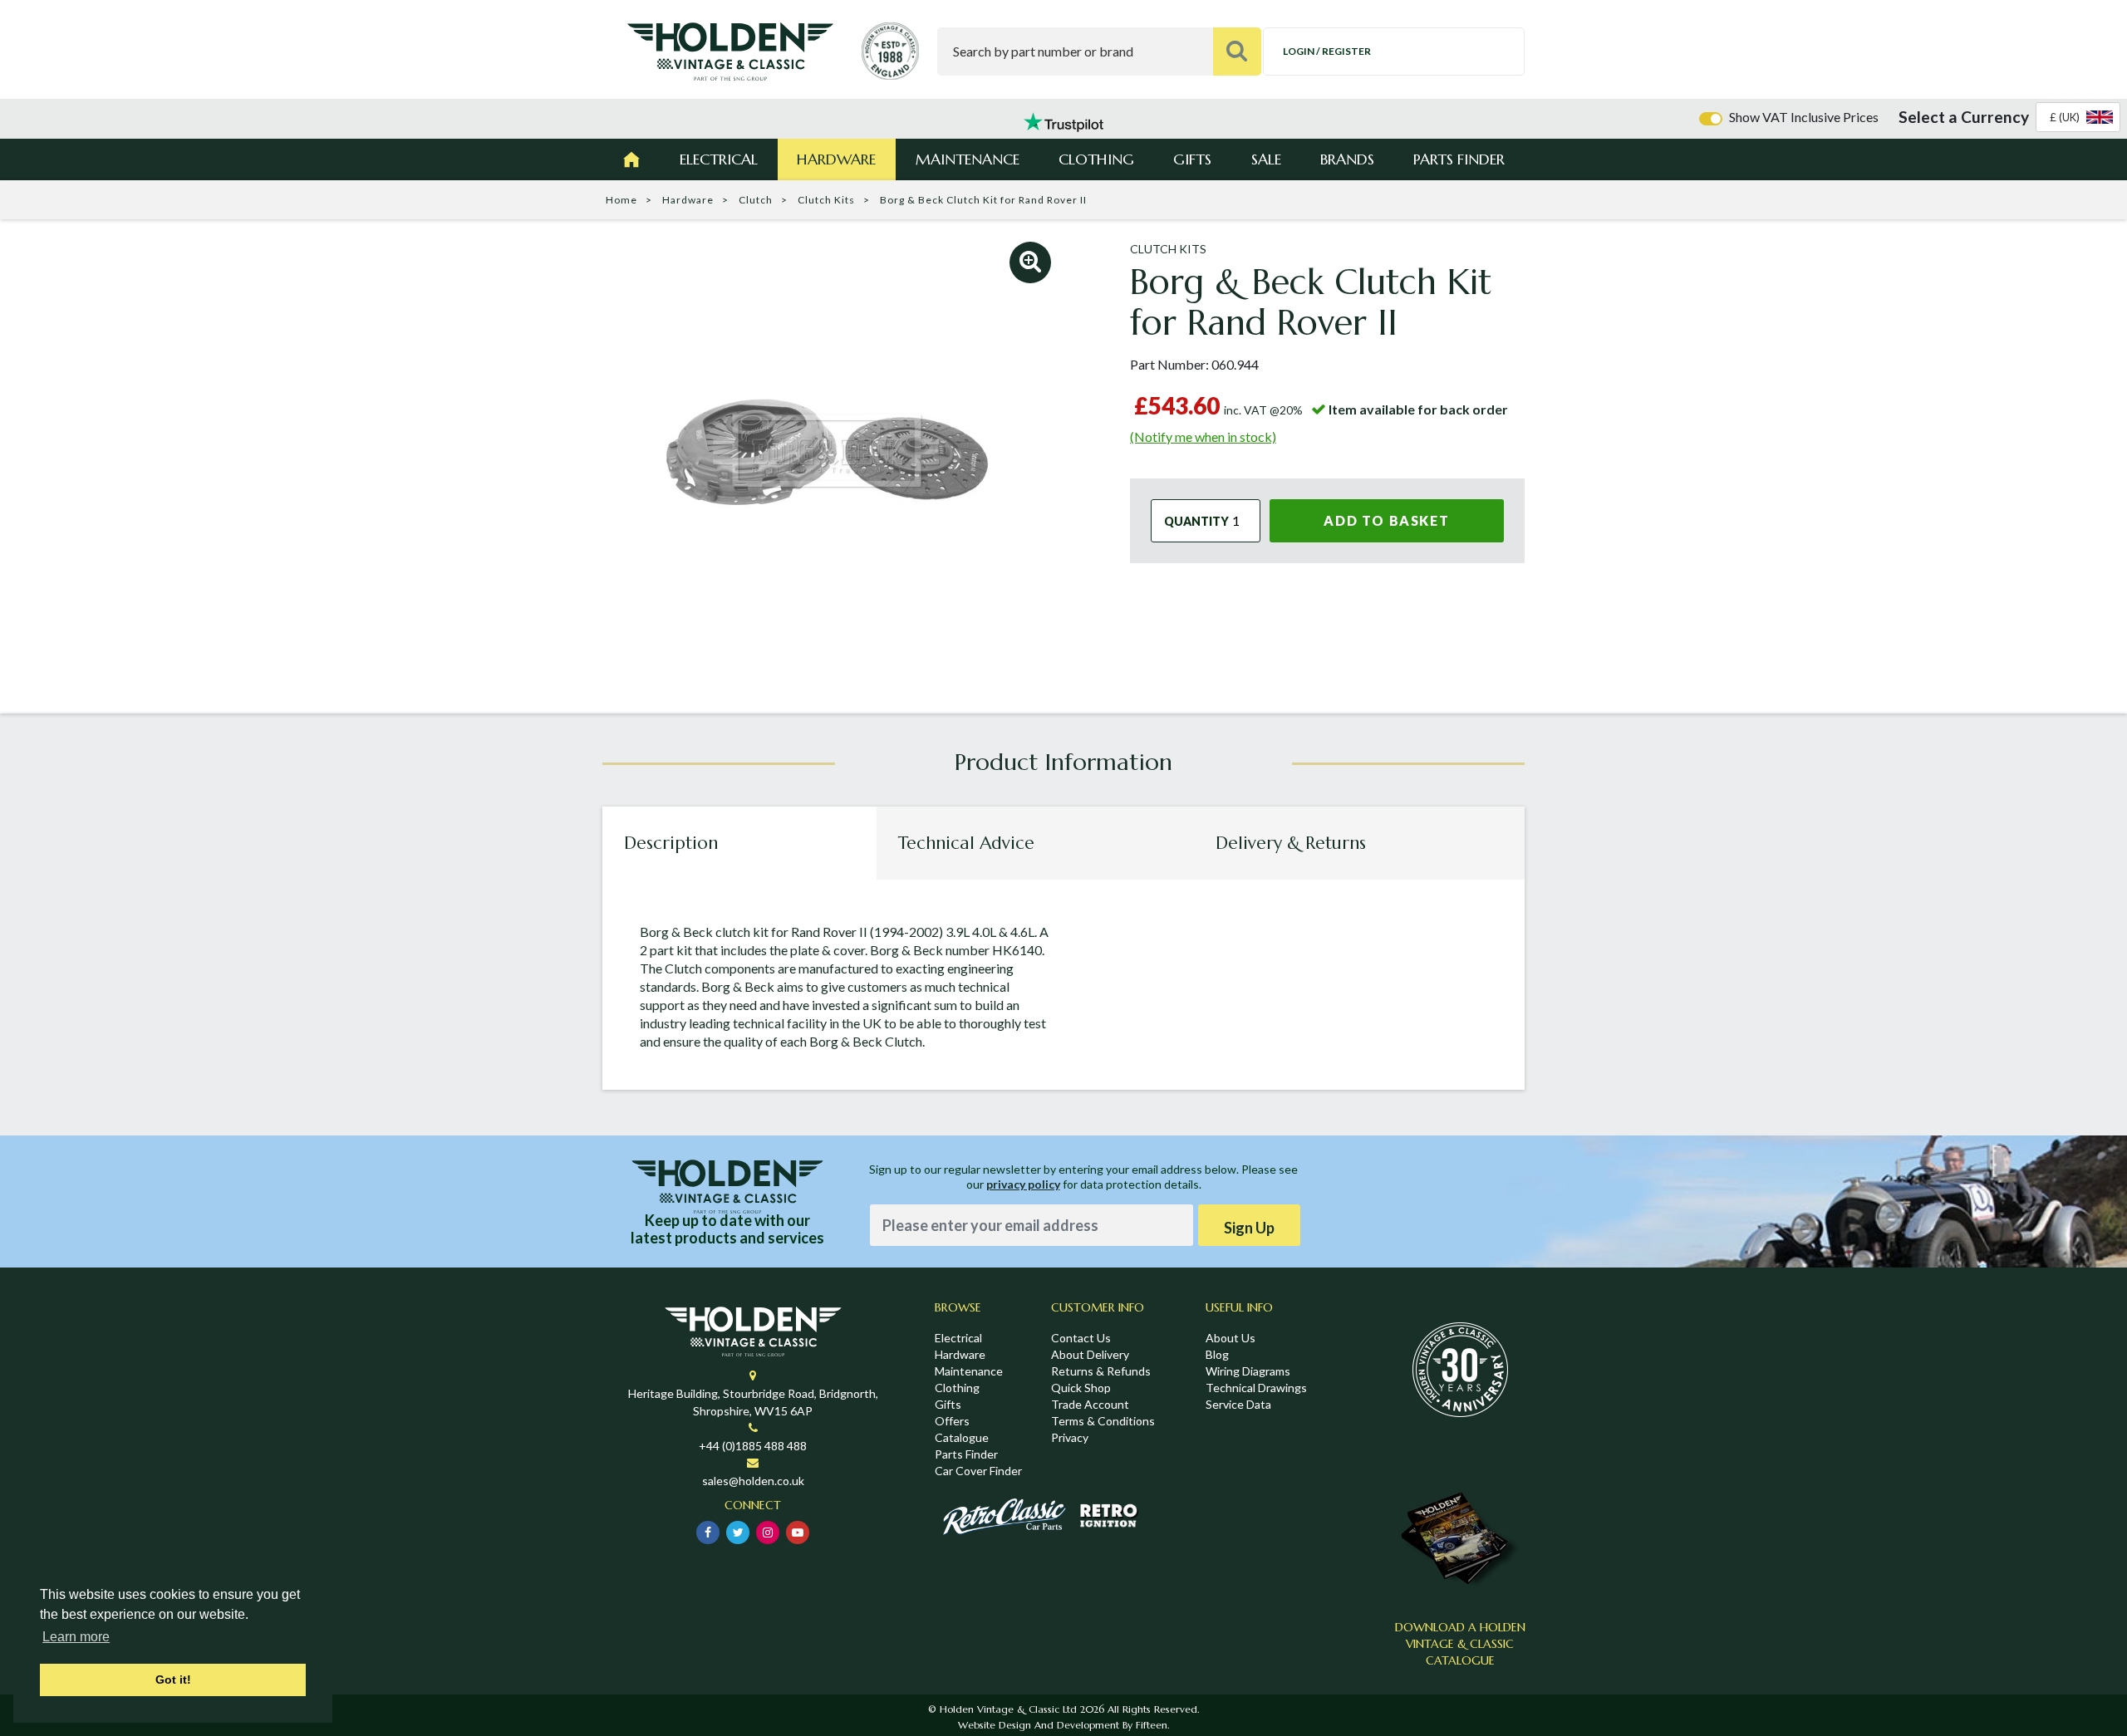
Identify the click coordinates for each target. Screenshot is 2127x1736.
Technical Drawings (1256, 1388)
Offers (952, 1421)
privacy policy (1023, 1184)
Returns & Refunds (1101, 1371)
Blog (1217, 1354)
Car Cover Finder (978, 1471)
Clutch (756, 200)
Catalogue (962, 1437)
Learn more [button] (76, 1637)
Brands (1347, 159)
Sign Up (1249, 1228)
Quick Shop (1081, 1388)
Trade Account (1090, 1404)
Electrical (719, 159)
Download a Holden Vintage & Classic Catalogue (1460, 1644)
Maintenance (968, 159)
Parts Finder (1459, 159)
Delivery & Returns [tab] (1291, 843)
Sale (1266, 159)
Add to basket (1386, 520)
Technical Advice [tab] (966, 843)
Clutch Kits (826, 200)
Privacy (1070, 1437)
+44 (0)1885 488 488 (753, 1446)
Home (621, 200)
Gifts (1192, 159)
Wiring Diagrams (1248, 1371)
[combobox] (2078, 117)
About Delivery (1090, 1354)
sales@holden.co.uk (753, 1481)
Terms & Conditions (1103, 1421)
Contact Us (1081, 1338)
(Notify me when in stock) (1203, 436)
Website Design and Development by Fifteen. (1063, 1725)
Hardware (836, 159)
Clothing (1096, 159)
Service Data (1238, 1404)
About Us (1231, 1338)
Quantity (1196, 521)
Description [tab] (671, 843)
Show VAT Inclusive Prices (1804, 117)
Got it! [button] (173, 1680)
